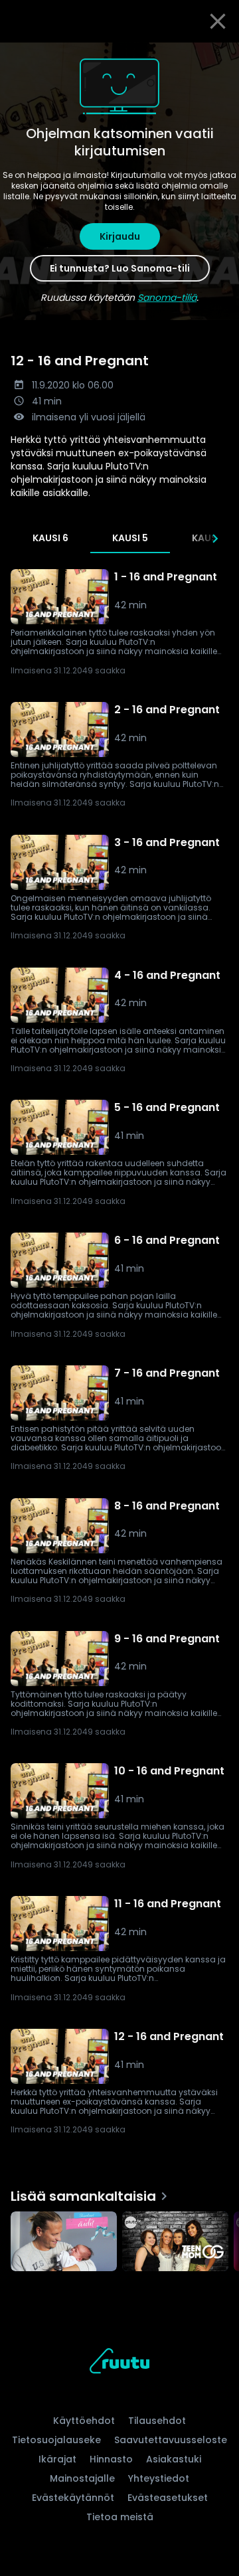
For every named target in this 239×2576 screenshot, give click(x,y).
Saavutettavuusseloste (171, 2440)
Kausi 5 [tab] (130, 538)
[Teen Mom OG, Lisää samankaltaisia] (175, 2243)
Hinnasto (111, 2459)
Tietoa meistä (120, 2517)
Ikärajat (57, 2459)
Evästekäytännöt (73, 2498)
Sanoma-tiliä (167, 298)
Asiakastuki (174, 2459)
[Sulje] (218, 21)
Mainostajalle (82, 2478)
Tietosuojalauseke (56, 2440)
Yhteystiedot (159, 2478)
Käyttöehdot (84, 2421)
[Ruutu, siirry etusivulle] (119, 2363)
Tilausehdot (157, 2421)
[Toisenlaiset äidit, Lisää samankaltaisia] (64, 2243)
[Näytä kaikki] (119, 2238)
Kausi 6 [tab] (50, 538)
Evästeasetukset (168, 2498)
